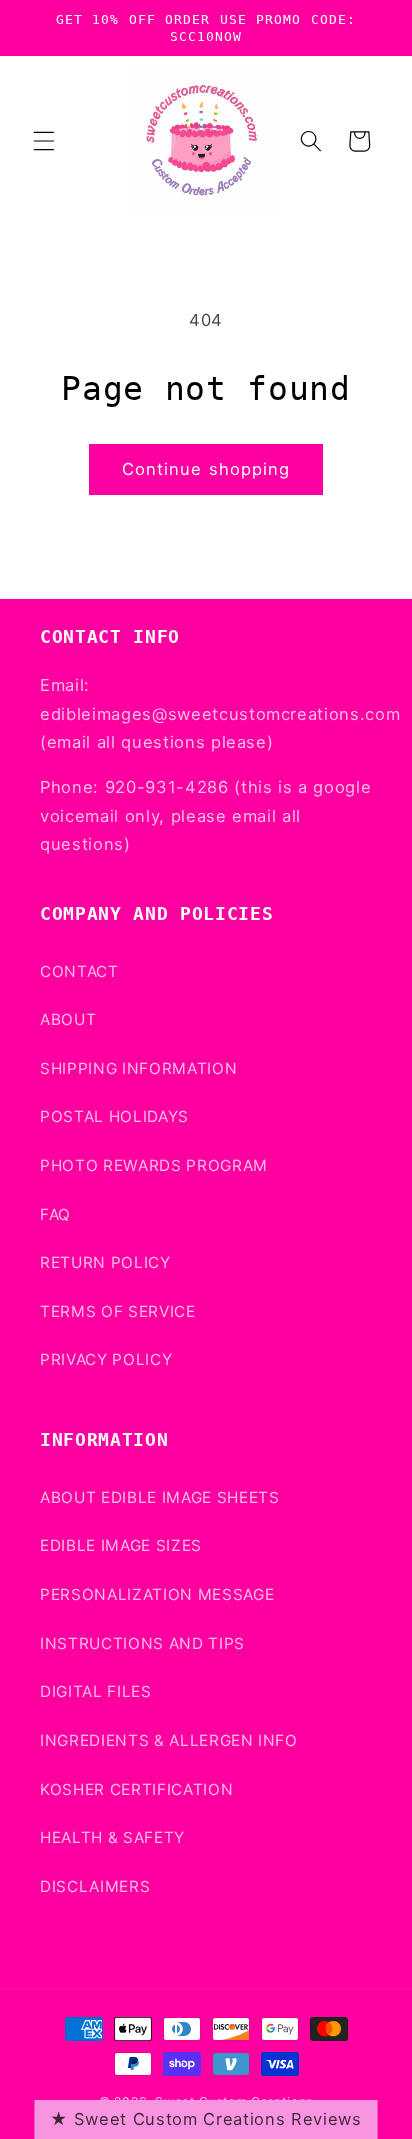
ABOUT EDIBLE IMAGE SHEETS (160, 1497)
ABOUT (68, 1019)
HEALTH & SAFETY (112, 1837)
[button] (44, 141)
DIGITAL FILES (96, 1691)
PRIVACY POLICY (106, 1359)
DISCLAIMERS (95, 1886)
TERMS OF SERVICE (118, 1311)
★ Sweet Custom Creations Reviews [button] (205, 2119)
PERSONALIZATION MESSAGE (157, 1594)
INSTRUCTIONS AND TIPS (142, 1643)
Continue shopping (206, 469)
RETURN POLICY (105, 1262)
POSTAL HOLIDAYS (114, 1116)
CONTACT (79, 971)
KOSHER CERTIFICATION (136, 1789)
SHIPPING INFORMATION (138, 1068)
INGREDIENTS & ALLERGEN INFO (169, 1740)
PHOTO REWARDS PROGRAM (154, 1165)
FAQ (55, 1214)
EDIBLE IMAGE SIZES (121, 1545)
